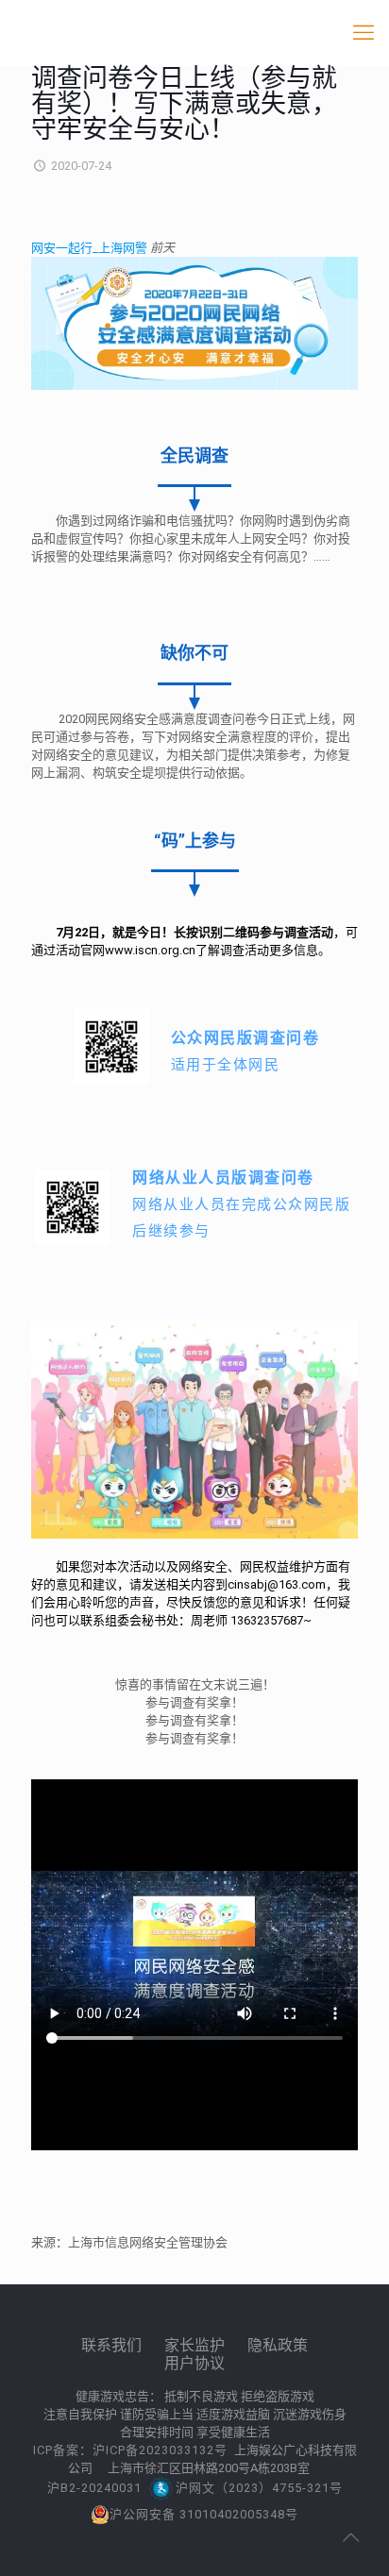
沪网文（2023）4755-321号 (259, 2488)
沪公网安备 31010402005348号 (204, 2514)
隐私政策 (278, 2345)
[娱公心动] (194, 33)
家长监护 (194, 2345)
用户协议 (194, 2363)
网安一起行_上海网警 (91, 248)
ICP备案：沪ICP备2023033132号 (132, 2450)
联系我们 (111, 2345)
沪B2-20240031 (94, 2488)
